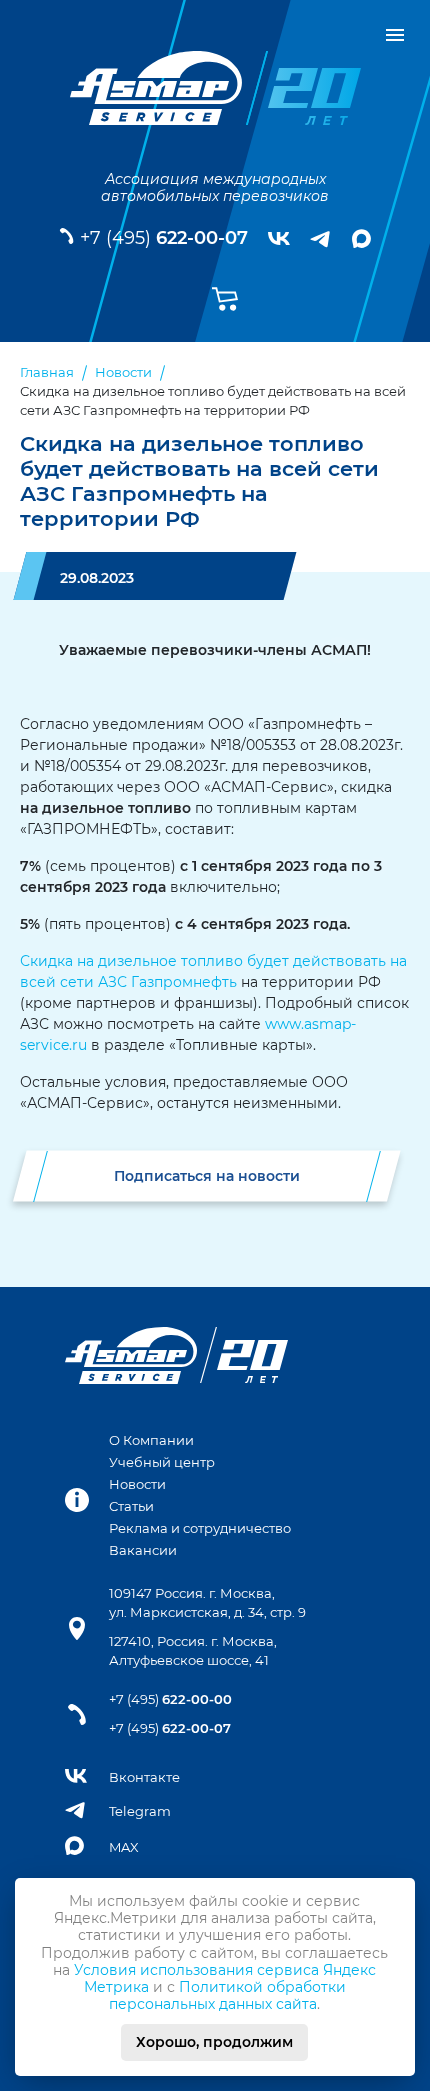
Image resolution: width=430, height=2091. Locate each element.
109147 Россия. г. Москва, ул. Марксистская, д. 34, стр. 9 (207, 1603)
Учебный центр (162, 1462)
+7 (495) (164, 238)
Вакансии (143, 1550)
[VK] (279, 239)
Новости (137, 1484)
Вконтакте (144, 1777)
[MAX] (361, 238)
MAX (124, 1847)
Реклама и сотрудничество (200, 1528)
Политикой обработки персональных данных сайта (227, 1995)
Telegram (140, 1811)
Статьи (131, 1506)
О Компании (151, 1440)
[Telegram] (321, 239)
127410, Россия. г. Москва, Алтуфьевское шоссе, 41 (193, 1651)
